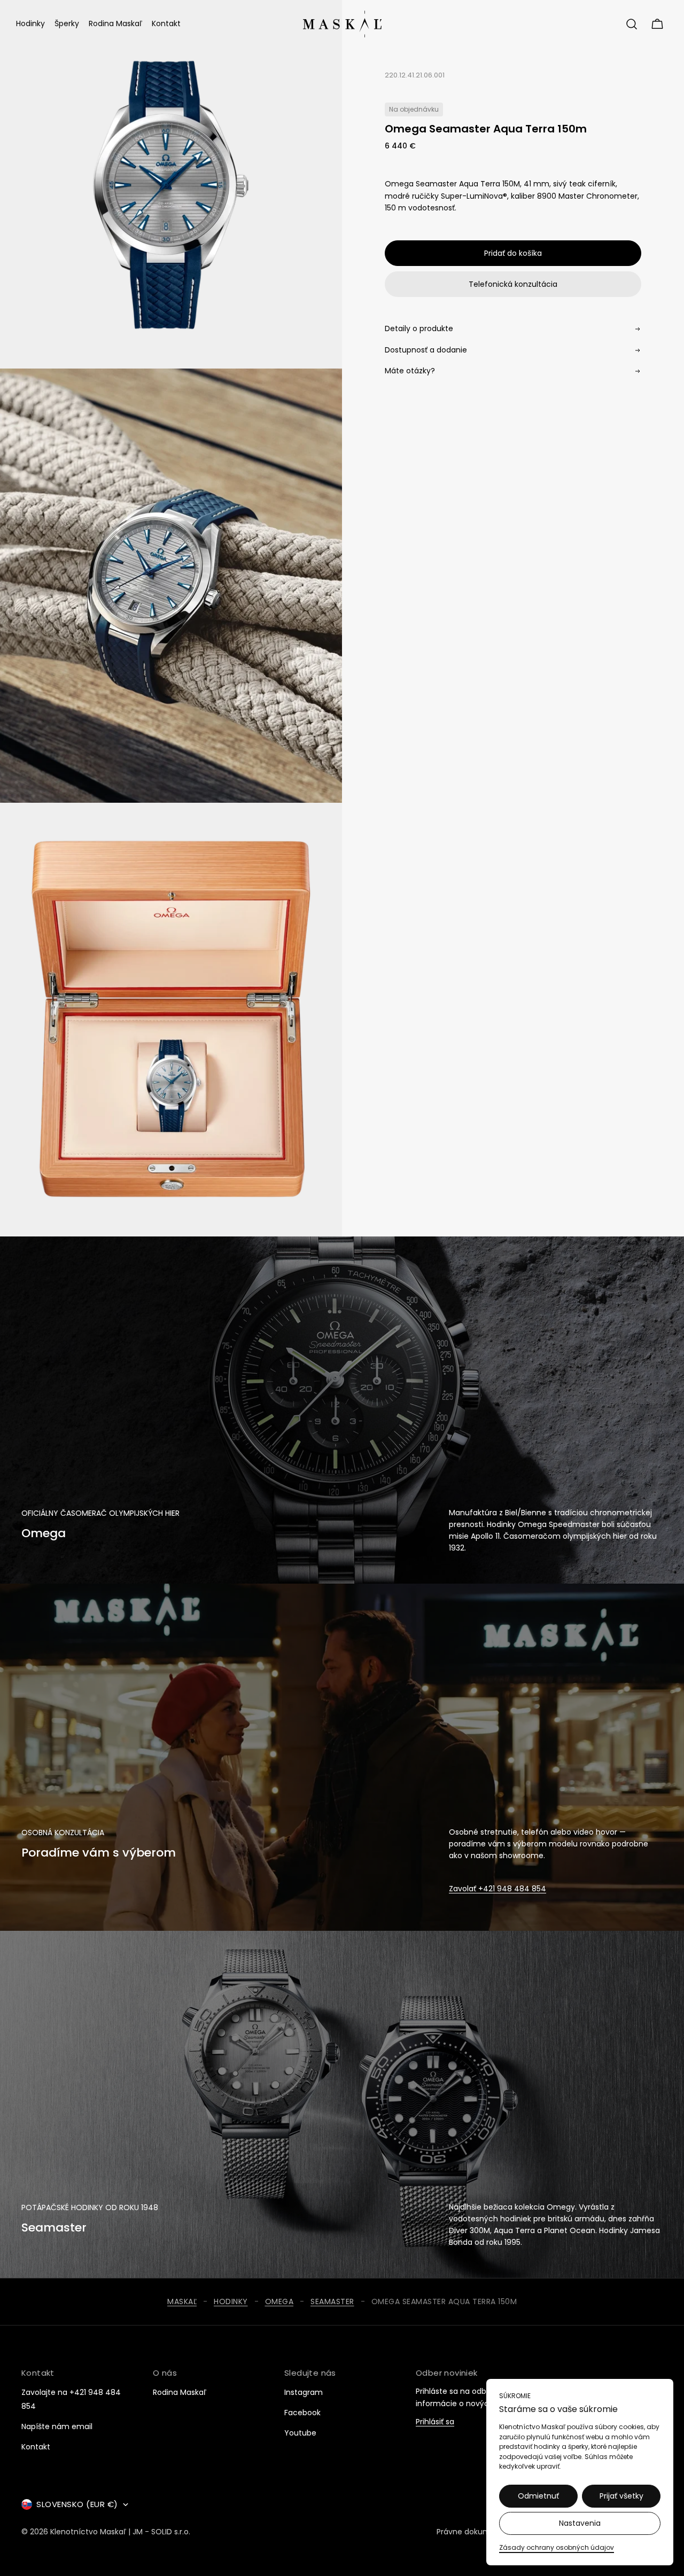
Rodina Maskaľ (180, 2392)
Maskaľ (182, 2302)
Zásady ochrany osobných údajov (557, 2547)
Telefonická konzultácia (513, 284)
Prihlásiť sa (435, 2422)
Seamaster (332, 2302)
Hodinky (231, 2302)
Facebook (302, 2413)
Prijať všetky (621, 2496)
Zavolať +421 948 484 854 (498, 1889)
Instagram (304, 2392)
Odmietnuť (538, 2496)
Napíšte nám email (57, 2426)
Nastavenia (580, 2523)
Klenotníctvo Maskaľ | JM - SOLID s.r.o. (120, 2532)
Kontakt (36, 2447)
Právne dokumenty (472, 2532)
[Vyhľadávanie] (632, 24)
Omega (279, 2302)
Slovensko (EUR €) (77, 2504)
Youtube (300, 2433)
